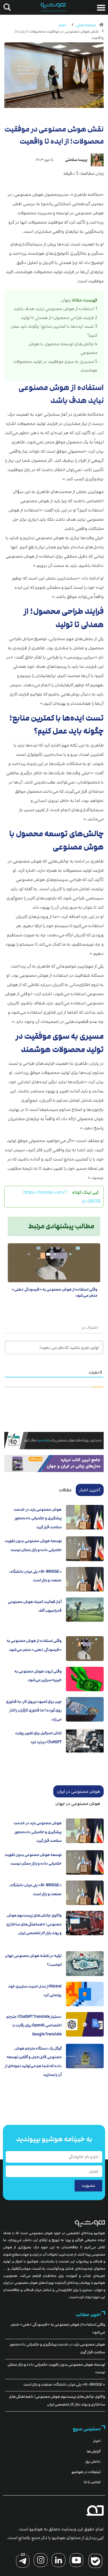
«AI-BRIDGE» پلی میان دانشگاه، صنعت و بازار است (64, 2384)
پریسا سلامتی (76, 160)
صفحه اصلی (86, 25)
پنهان (66, 300)
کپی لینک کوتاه (85, 1192)
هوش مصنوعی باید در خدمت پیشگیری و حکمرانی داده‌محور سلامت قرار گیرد (38, 1518)
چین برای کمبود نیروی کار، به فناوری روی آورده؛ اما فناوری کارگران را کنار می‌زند (34, 1710)
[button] (101, 8)
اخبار (62, 25)
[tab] (90, 1490)
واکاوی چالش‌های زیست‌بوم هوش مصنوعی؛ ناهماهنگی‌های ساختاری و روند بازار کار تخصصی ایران (34, 1924)
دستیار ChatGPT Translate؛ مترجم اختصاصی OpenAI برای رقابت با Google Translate (34, 2025)
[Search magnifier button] (6, 7)
